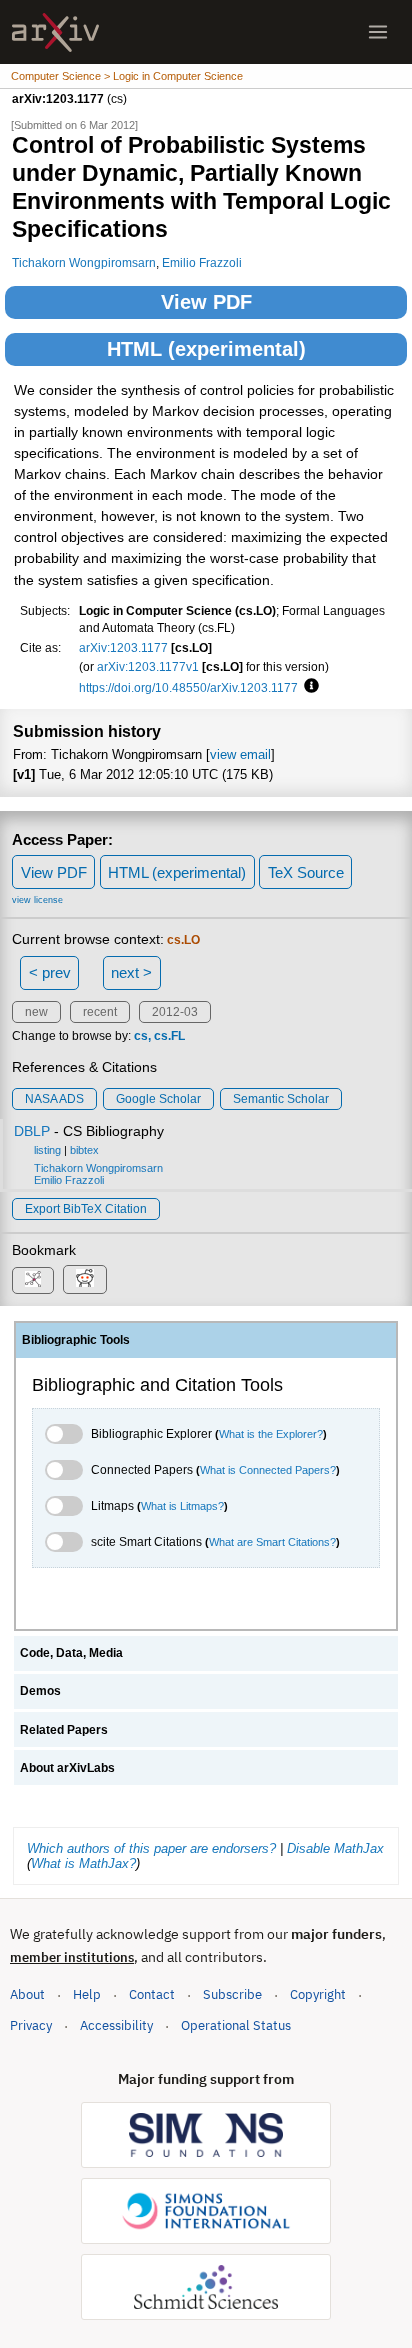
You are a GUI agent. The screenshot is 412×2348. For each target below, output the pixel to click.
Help (87, 1994)
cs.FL (169, 1036)
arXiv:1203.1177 (123, 647)
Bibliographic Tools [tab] (76, 1340)
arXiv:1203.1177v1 (148, 666)
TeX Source (306, 872)
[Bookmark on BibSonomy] (33, 1280)
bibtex (84, 1150)
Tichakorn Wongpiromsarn (84, 262)
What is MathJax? (83, 1863)
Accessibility (116, 2025)
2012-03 (175, 1012)
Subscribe (232, 1994)
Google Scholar (158, 1099)
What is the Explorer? (271, 1434)
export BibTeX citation (86, 1209)
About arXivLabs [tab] (67, 1768)
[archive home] (55, 32)
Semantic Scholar (281, 1099)
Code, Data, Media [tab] (71, 1653)
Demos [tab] (40, 1691)
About (27, 1994)
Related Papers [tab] (64, 1730)
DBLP (32, 1131)
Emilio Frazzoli (202, 262)
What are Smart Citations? (272, 1542)
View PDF (206, 302)
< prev (50, 972)
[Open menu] (378, 32)
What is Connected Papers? (268, 1470)
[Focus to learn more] (308, 687)
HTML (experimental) (206, 349)
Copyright (318, 1994)
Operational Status (236, 2025)
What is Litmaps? (182, 1506)
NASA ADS (54, 1099)
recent (100, 1012)
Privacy (31, 2025)
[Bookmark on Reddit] (85, 1279)
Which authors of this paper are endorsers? (151, 1848)
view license (37, 900)
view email (240, 754)
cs (141, 1036)
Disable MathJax (335, 1848)
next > (131, 972)
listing (47, 1150)
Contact (152, 1994)
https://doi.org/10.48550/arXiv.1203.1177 (188, 687)
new (36, 1012)
